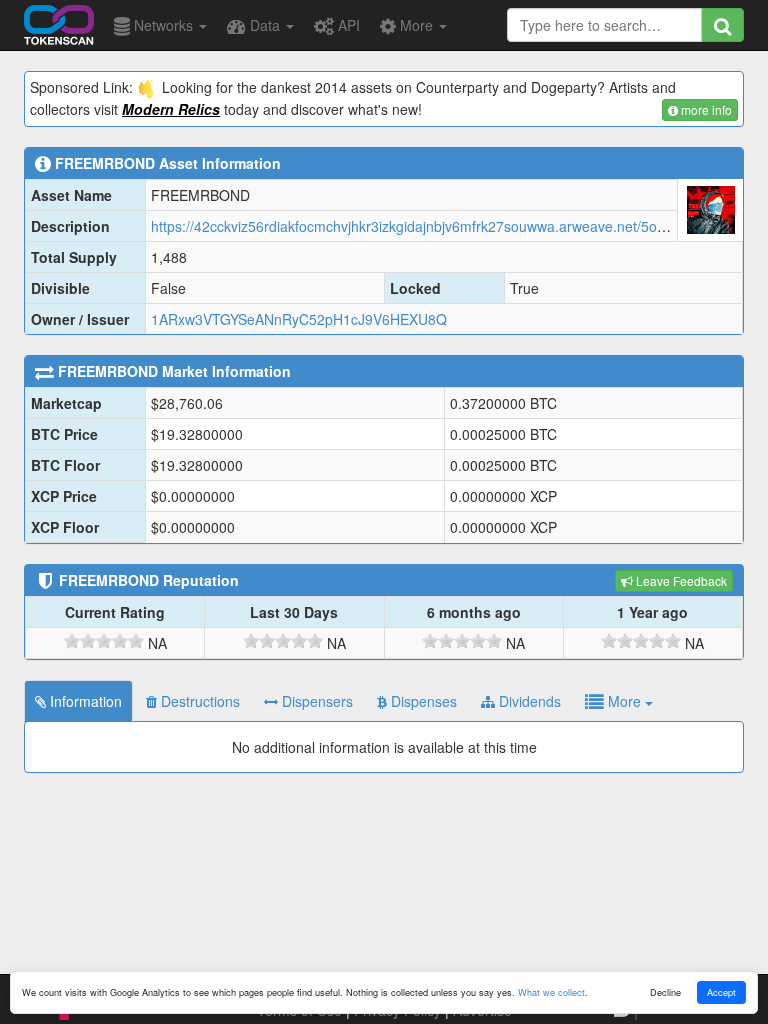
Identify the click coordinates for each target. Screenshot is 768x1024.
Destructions (198, 701)
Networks (163, 25)
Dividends (528, 701)
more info (705, 109)
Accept (721, 992)
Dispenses (422, 701)
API (347, 25)
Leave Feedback (680, 580)
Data (265, 25)
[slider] (104, 641)
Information (84, 701)
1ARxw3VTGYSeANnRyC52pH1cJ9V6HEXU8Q (299, 319)
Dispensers (315, 701)
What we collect (551, 992)
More (416, 25)
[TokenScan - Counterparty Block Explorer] (59, 22)
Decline (665, 992)
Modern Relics (171, 109)
